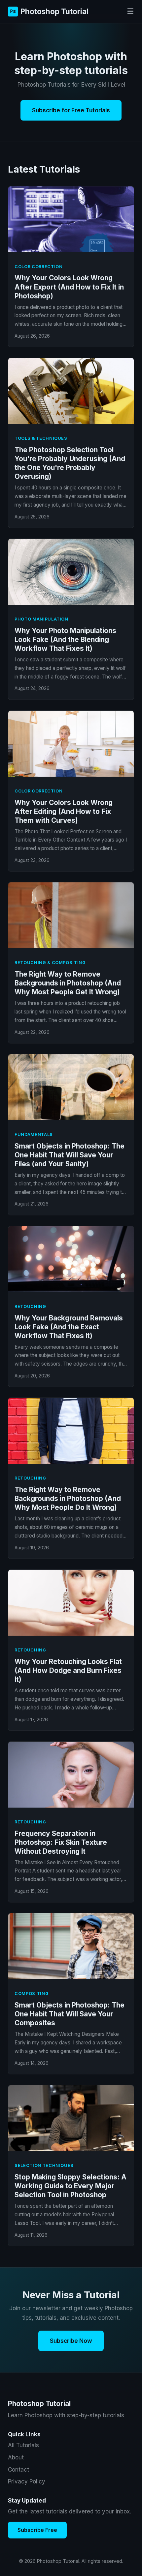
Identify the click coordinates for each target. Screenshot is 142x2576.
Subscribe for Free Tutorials (71, 110)
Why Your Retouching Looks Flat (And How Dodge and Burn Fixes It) (68, 1670)
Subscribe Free (37, 2530)
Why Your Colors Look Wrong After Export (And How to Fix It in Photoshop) (69, 287)
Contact (18, 2470)
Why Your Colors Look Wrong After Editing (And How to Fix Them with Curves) (64, 811)
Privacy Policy (27, 2481)
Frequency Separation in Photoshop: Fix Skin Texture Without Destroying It (61, 1842)
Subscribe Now (71, 2341)
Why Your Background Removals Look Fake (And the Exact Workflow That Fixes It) (69, 1327)
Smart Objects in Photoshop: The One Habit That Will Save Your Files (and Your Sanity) (70, 1155)
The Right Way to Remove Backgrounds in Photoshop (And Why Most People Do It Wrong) (68, 1498)
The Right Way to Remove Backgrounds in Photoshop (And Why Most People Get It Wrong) (68, 983)
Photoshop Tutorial (49, 11)
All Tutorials (23, 2445)
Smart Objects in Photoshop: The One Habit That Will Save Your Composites (70, 2014)
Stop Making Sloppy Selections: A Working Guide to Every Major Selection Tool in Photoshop (71, 2186)
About (16, 2457)
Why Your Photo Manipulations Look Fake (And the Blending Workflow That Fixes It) (65, 639)
